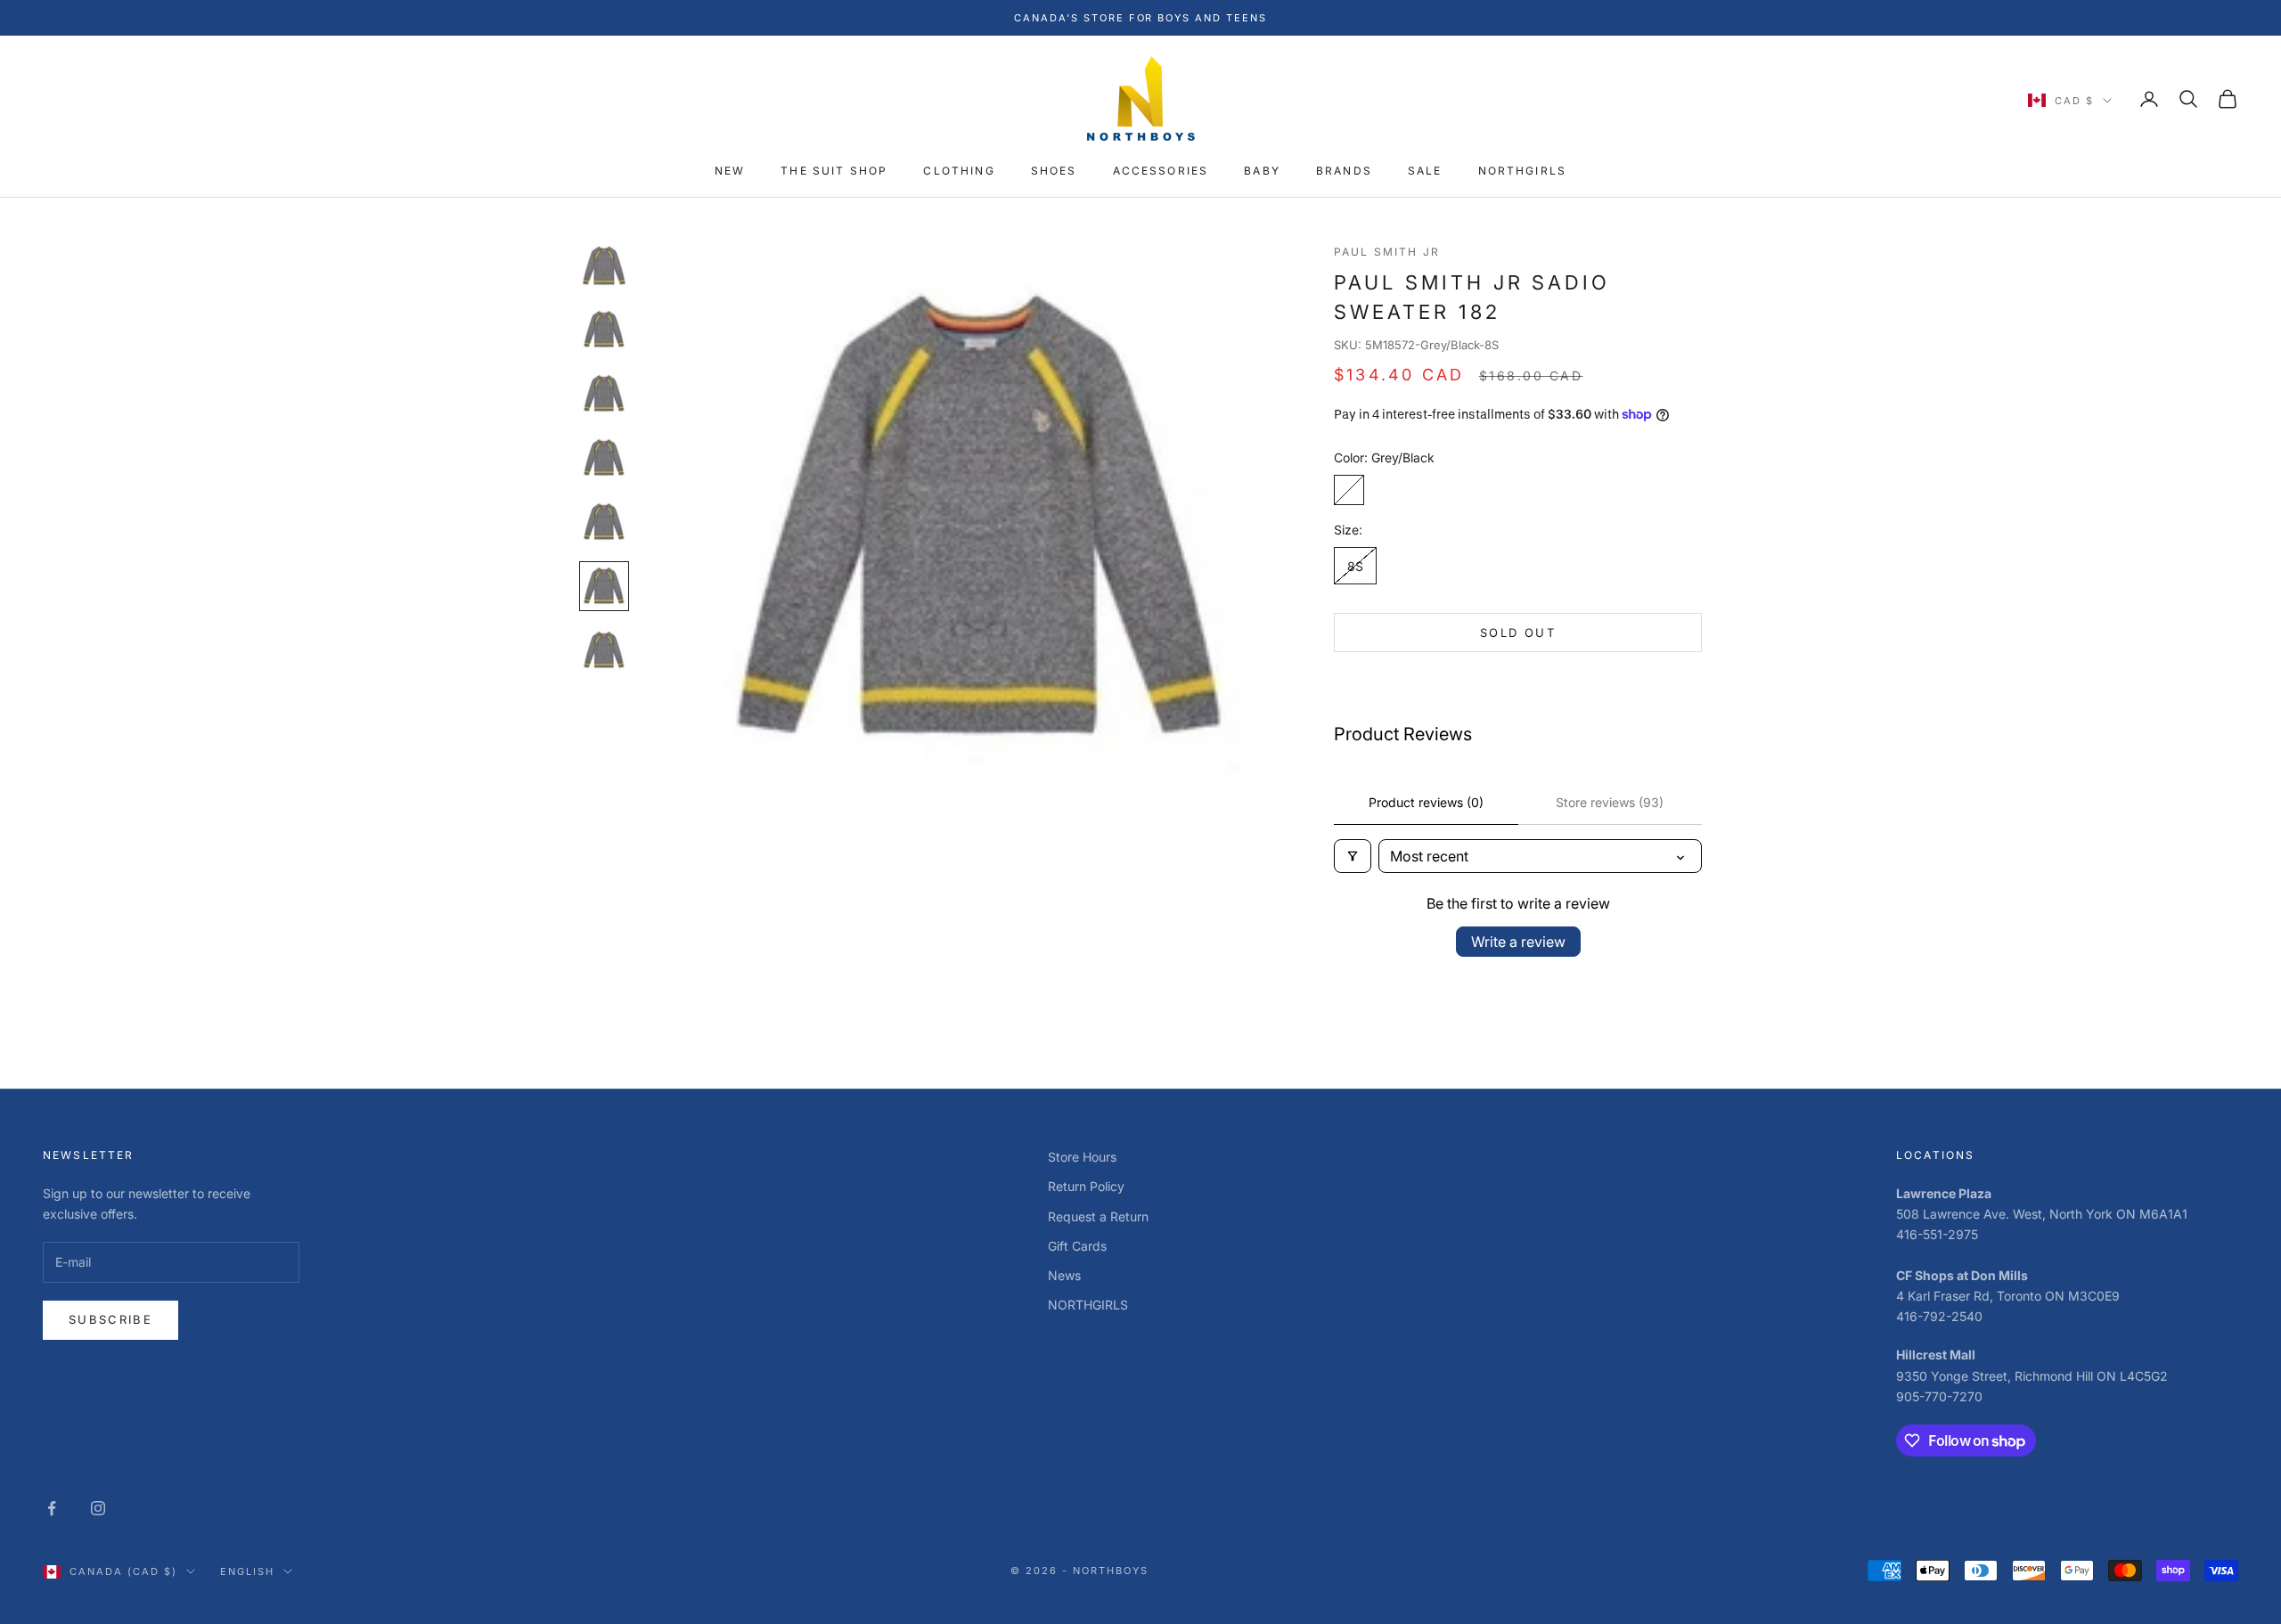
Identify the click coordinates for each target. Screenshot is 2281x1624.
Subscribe (110, 1319)
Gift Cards (1077, 1246)
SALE (1425, 171)
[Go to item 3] (604, 394)
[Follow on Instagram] (98, 1508)
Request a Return (1098, 1216)
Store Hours (1082, 1157)
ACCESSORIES (1161, 171)
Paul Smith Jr (1387, 252)
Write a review (1518, 942)
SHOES (1054, 171)
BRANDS (1344, 171)
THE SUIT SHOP (834, 171)
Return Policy (1086, 1186)
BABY (1262, 171)
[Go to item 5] (604, 522)
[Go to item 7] (604, 650)
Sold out (1518, 632)
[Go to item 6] (604, 586)
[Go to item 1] (604, 265)
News (1064, 1275)
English (247, 1571)
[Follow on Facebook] (52, 1508)
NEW (730, 171)
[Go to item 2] (604, 330)
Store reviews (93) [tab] (1610, 802)
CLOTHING (959, 171)
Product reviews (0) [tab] (1426, 802)
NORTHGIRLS (1523, 171)
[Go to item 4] (604, 458)
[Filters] (1353, 856)
